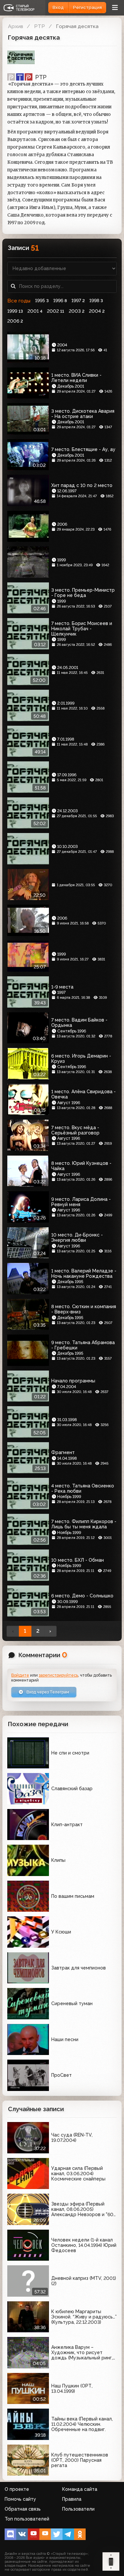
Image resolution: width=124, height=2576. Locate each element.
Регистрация (87, 7)
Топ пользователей (27, 2519)
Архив (16, 26)
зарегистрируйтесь (58, 1675)
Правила (72, 2499)
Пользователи (78, 2509)
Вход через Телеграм (47, 1692)
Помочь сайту (20, 2499)
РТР (40, 26)
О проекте (17, 2489)
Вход (58, 7)
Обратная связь (23, 2509)
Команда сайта (80, 2489)
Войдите (20, 1675)
